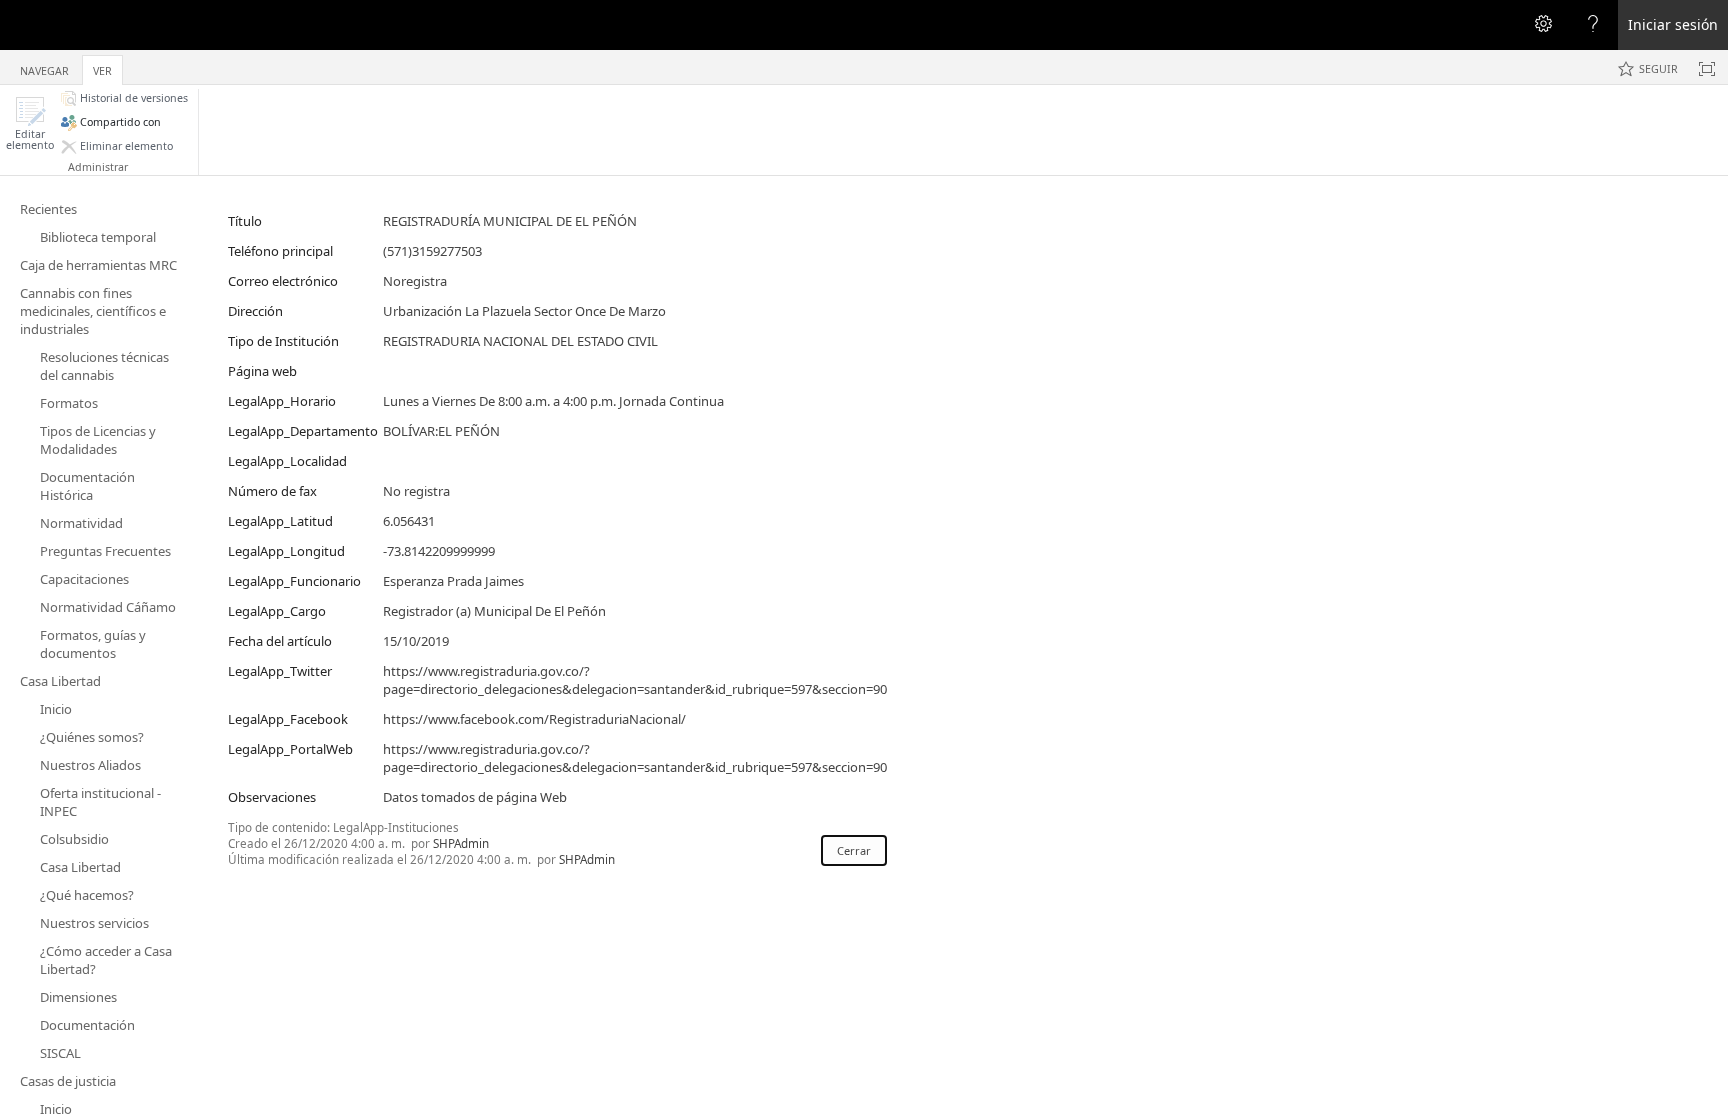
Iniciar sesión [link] (1673, 24)
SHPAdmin (461, 843)
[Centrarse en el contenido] (1707, 69)
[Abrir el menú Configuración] (1543, 25)
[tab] (44, 66)
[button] (30, 123)
